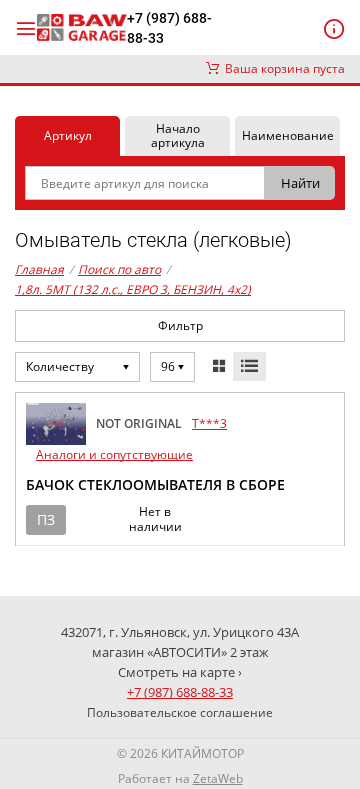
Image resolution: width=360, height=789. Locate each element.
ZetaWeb (218, 778)
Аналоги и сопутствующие (114, 454)
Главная (39, 269)
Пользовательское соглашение (180, 712)
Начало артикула (178, 135)
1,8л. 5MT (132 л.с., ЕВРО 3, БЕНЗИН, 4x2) (133, 289)
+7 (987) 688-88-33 (169, 28)
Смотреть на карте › (180, 672)
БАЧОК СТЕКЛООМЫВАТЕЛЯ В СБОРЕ (155, 484)
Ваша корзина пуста (282, 68)
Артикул (68, 135)
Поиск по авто (119, 269)
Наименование (288, 135)
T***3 (209, 423)
